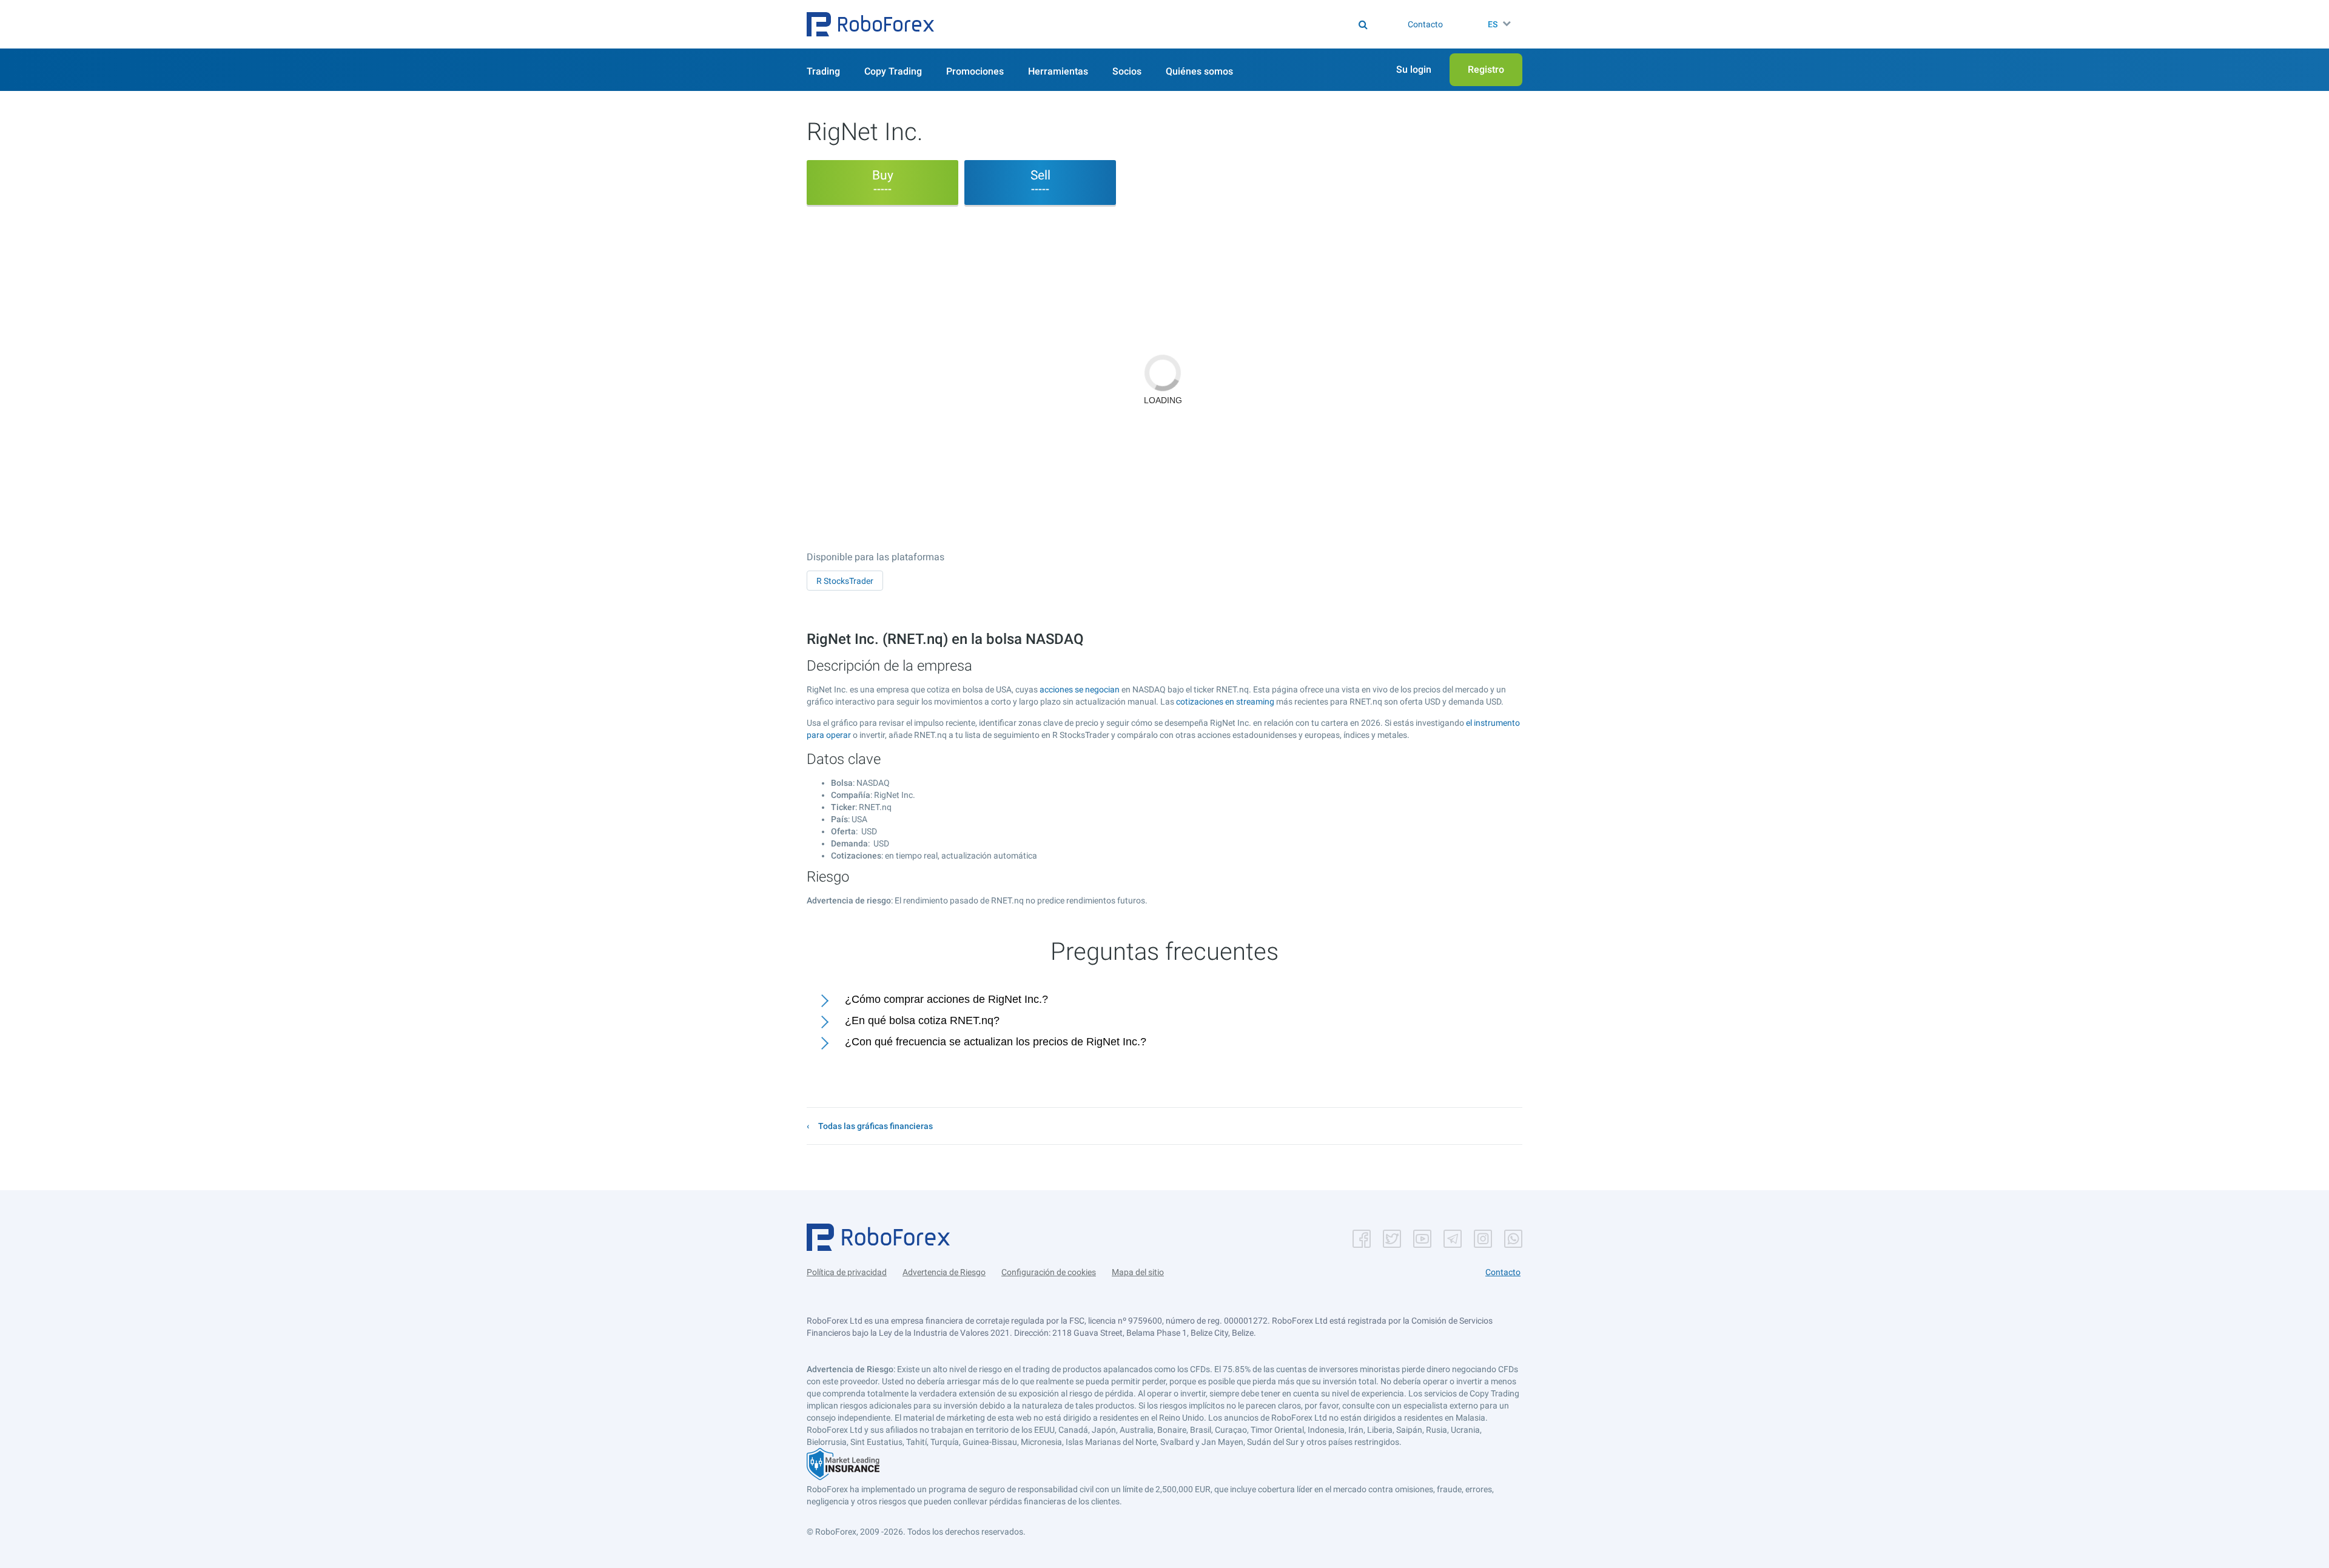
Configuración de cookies (1049, 1272)
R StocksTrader (845, 581)
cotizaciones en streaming (1225, 702)
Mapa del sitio (1138, 1272)
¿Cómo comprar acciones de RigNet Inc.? (946, 999)
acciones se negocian (1080, 689)
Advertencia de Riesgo (944, 1272)
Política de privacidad (847, 1272)
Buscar (1173, 24)
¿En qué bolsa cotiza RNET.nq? (922, 1020)
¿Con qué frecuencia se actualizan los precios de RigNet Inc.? (996, 1042)
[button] (870, 24)
